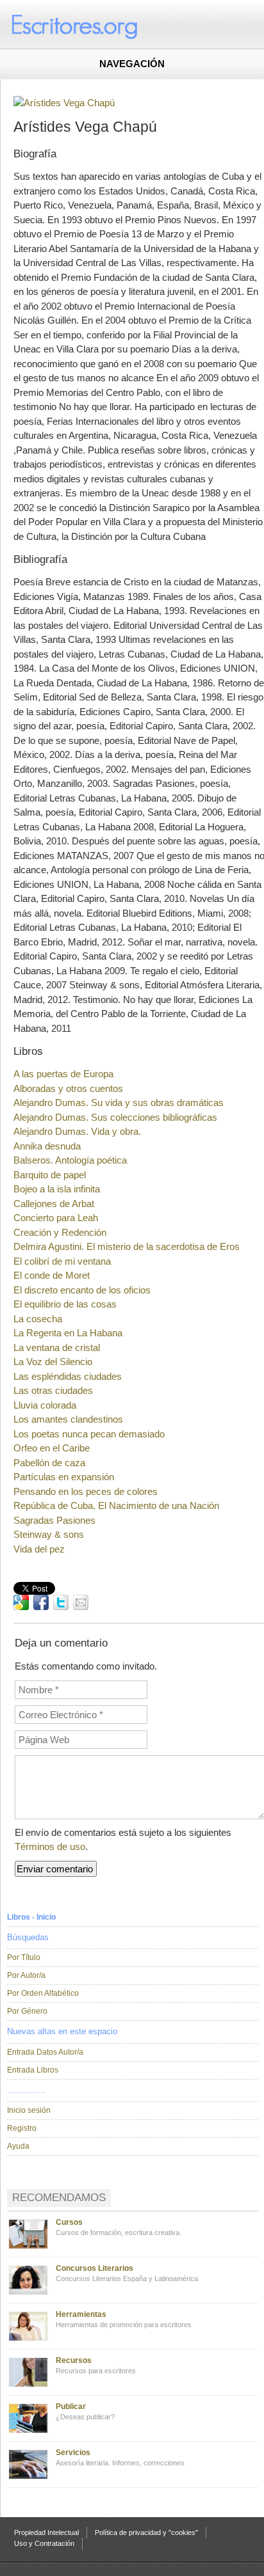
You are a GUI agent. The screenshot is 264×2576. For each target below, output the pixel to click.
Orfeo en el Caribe (52, 1448)
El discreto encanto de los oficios (82, 1290)
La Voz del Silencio (53, 1362)
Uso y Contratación (44, 2543)
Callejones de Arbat (54, 1204)
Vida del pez (39, 1549)
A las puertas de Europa (63, 1074)
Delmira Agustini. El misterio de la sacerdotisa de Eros (127, 1246)
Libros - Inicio (31, 1917)
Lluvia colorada (45, 1405)
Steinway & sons (49, 1534)
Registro (22, 2128)
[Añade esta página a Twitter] (61, 1602)
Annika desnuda (47, 1146)
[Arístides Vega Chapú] (64, 103)
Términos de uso (50, 1846)
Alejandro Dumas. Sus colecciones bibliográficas (115, 1117)
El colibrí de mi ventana (62, 1261)
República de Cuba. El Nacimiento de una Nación (116, 1505)
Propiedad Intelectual (46, 2533)
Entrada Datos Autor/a (45, 2052)
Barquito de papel (50, 1175)
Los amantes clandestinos (68, 1419)
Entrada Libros (33, 2070)
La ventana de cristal (57, 1347)
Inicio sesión (29, 2110)
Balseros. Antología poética (70, 1160)
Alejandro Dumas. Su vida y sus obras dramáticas (119, 1102)
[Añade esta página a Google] (21, 1602)
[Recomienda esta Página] (81, 1602)
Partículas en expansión (64, 1477)
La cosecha (38, 1319)
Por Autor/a (26, 1975)
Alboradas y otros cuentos (68, 1088)
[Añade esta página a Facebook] (41, 1602)
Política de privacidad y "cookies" (146, 2533)
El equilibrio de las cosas (65, 1304)
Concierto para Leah (56, 1218)
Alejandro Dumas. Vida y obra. (77, 1131)
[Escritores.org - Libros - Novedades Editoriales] (99, 26)
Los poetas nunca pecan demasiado (89, 1434)
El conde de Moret (52, 1275)
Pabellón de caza (49, 1463)
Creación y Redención (60, 1232)
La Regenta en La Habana (68, 1333)
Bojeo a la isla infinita (57, 1189)
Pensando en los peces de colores (86, 1491)
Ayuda (18, 2146)
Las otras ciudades (53, 1390)
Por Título (24, 1957)
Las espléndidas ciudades (68, 1376)
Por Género (27, 2011)
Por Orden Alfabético (43, 1993)
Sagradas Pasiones (54, 1520)
